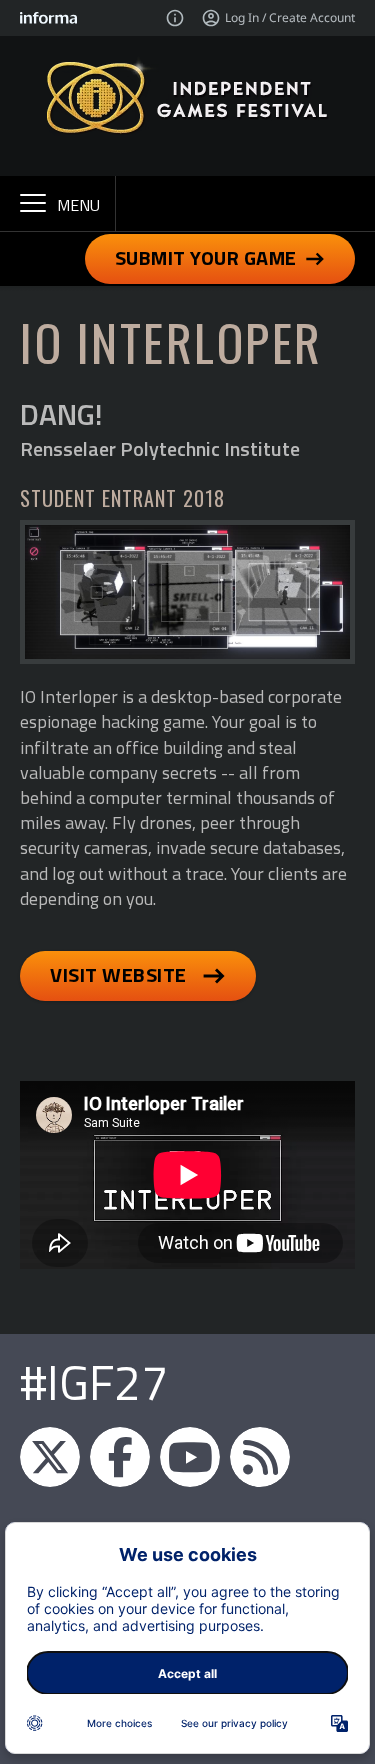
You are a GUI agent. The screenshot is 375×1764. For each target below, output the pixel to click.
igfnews (50, 1457)
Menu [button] (78, 205)
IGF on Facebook (120, 1457)
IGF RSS (260, 1457)
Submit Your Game (206, 257)
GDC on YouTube (190, 1457)
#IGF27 (94, 1382)
